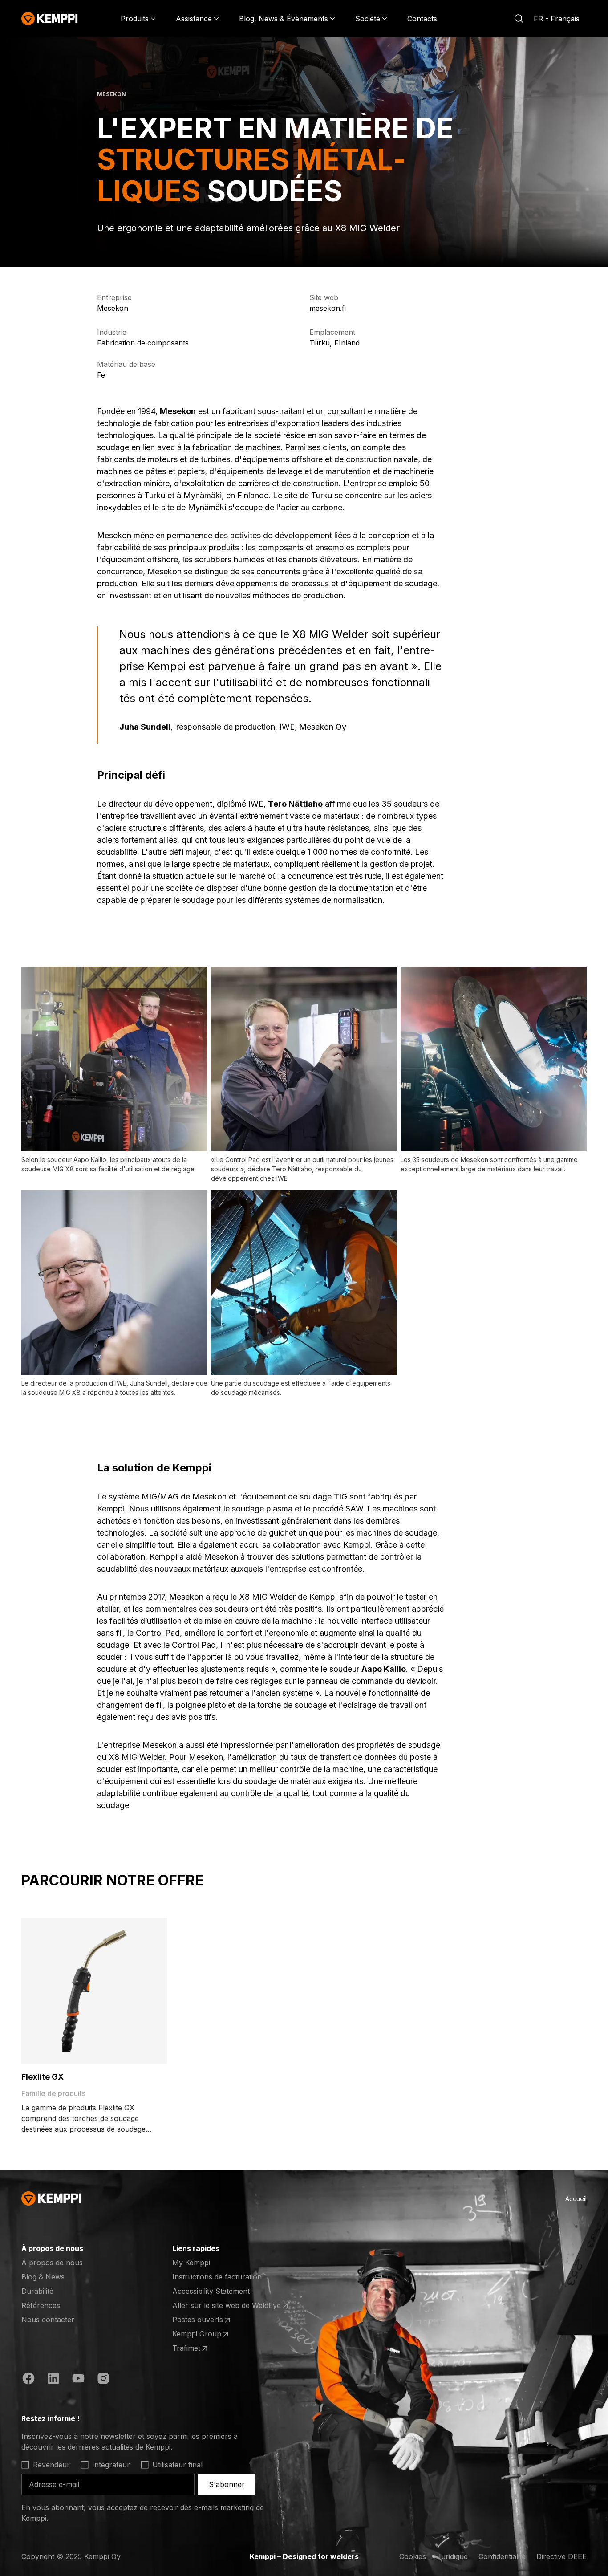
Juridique (452, 2556)
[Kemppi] (50, 19)
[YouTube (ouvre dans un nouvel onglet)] (78, 2380)
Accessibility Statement (211, 2291)
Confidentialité (502, 2556)
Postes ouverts (207, 2320)
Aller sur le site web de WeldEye (227, 2306)
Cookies (413, 2556)
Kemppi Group (207, 2334)
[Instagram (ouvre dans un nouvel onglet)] (103, 2380)
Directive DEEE (561, 2556)
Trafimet (207, 2348)
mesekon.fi (328, 308)
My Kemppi (191, 2263)
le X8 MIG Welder (263, 1597)
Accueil (576, 2199)
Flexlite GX (43, 2077)
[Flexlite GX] (94, 1991)
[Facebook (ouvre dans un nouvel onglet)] (28, 2380)
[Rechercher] (519, 19)
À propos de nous (52, 2263)
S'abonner (227, 2484)
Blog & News (43, 2277)
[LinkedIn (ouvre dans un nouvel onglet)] (53, 2380)
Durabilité (37, 2291)
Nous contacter (48, 2320)
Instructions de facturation (217, 2277)
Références (41, 2305)
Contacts (422, 19)
